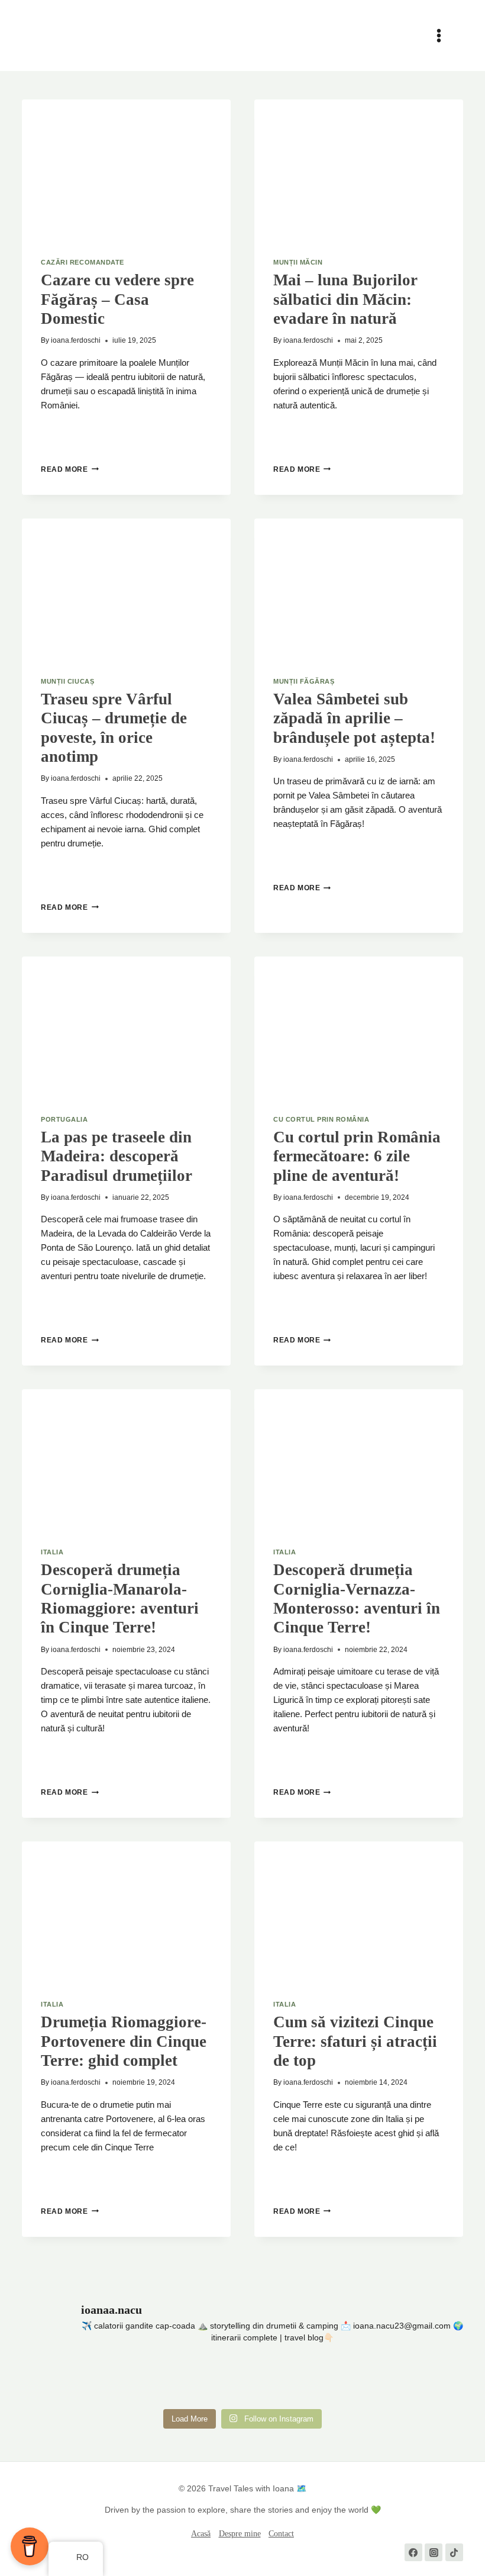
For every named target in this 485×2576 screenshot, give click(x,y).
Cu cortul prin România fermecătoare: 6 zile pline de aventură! (357, 1156)
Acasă (201, 2534)
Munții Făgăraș (304, 681)
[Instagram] (434, 2552)
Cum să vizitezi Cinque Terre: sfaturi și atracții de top (355, 2041)
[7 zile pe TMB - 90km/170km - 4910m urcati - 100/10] (429, 2380)
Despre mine (240, 2534)
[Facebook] (413, 2552)
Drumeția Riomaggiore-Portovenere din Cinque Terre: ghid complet (124, 2041)
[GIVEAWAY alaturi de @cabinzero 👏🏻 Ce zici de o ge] (56, 2380)
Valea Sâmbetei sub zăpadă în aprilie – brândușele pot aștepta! (354, 718)
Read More (69, 469)
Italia (52, 1552)
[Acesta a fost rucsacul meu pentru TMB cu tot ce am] (205, 2380)
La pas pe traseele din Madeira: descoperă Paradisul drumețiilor (117, 1156)
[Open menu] (444, 35)
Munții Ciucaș (67, 681)
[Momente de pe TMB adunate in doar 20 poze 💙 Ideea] (354, 2380)
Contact (281, 2534)
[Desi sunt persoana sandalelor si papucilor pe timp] (280, 2380)
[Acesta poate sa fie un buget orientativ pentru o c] (131, 2380)
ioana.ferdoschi (76, 340)
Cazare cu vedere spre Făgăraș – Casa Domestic (117, 299)
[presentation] (126, 169)
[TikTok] (454, 2552)
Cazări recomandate (82, 262)
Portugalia (64, 1119)
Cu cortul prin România (321, 1119)
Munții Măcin (298, 262)
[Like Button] (50, 436)
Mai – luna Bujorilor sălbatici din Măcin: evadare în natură (345, 299)
